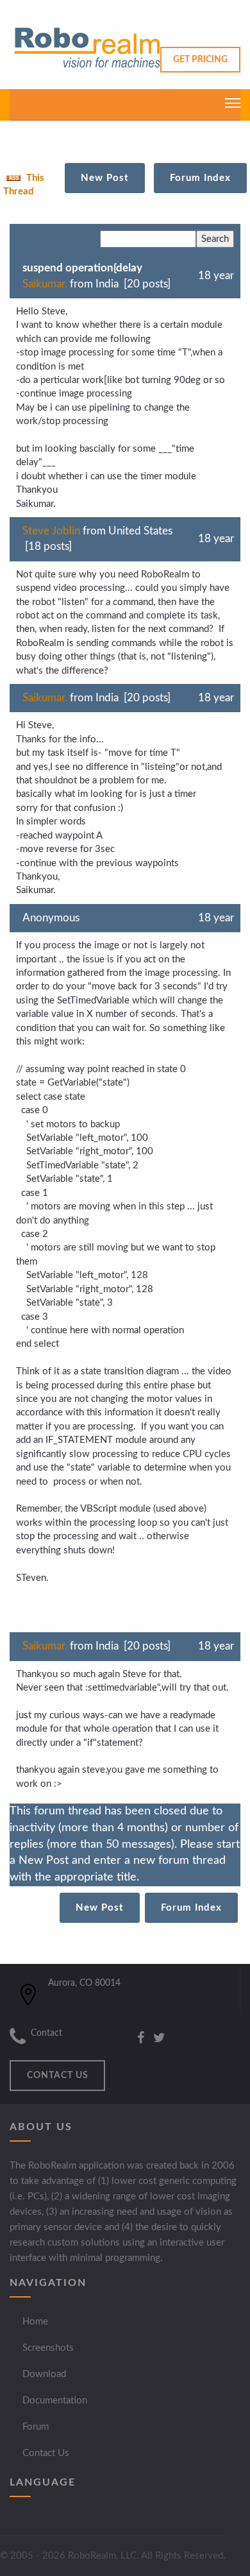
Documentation (55, 2401)
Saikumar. (45, 284)
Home (35, 2322)
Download (44, 2374)
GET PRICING (200, 60)
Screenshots (48, 2348)
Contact (46, 2033)
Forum (36, 2427)
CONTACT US (58, 2076)
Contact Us (46, 2453)
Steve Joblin (51, 531)
